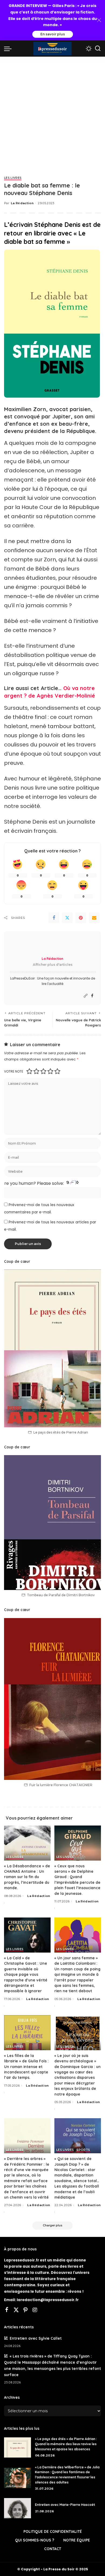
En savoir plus (53, 34)
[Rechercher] (98, 49)
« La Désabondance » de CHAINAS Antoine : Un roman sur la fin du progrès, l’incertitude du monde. (27, 1877)
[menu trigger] (9, 49)
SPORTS (83, 2150)
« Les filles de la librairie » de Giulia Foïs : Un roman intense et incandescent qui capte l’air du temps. (26, 2067)
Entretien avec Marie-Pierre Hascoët (65, 2505)
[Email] (94, 918)
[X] (16, 2310)
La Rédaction (22, 203)
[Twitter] (67, 918)
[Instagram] (35, 2310)
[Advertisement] (52, 112)
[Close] (99, 20)
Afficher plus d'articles (53, 965)
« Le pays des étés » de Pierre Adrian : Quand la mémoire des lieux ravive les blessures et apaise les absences (66, 2444)
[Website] (86, 996)
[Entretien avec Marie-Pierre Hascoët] (17, 2508)
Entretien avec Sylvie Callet (36, 2338)
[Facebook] (54, 918)
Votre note (14, 1071)
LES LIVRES (13, 178)
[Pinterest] (81, 918)
